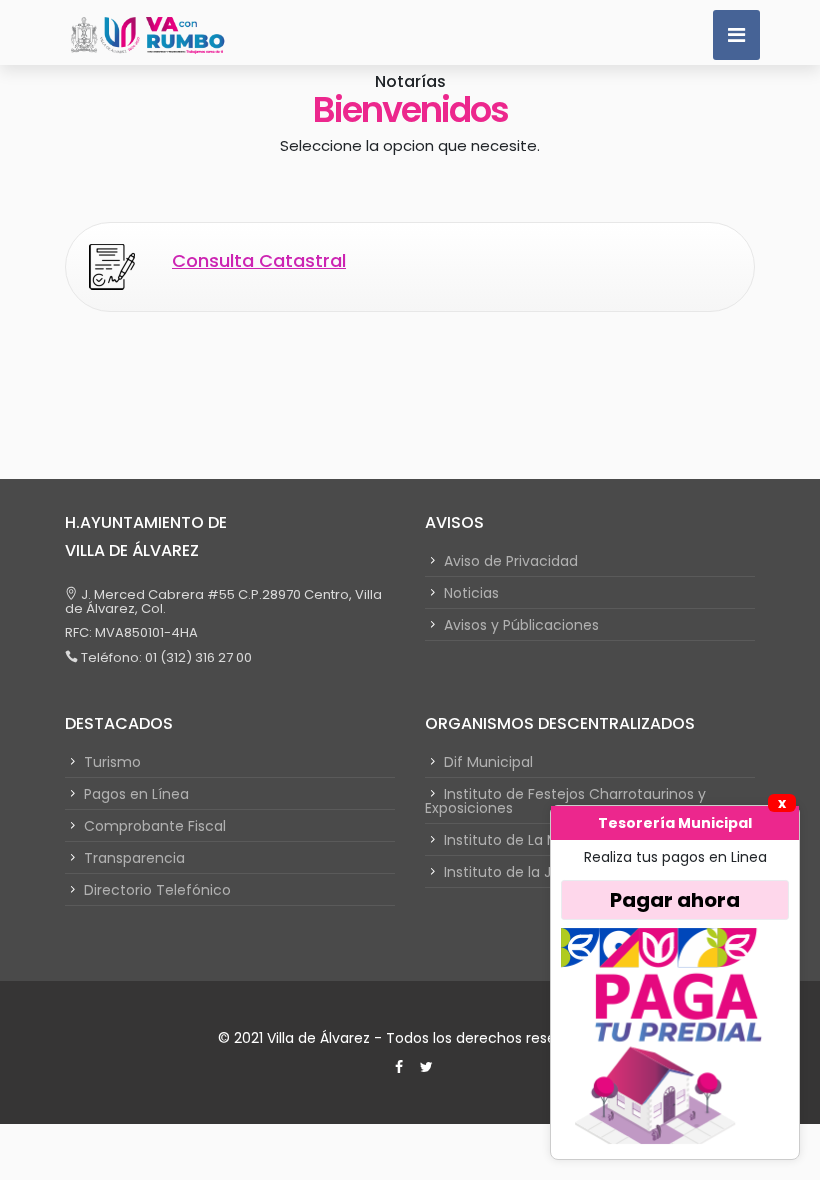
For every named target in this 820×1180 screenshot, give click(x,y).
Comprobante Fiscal (155, 826)
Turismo (112, 762)
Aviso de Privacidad (511, 561)
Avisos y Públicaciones (521, 625)
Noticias (471, 593)
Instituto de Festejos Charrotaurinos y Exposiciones (565, 801)
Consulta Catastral (259, 260)
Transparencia (134, 858)
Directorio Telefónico (157, 890)
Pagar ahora (675, 900)
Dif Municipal (488, 762)
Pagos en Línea (136, 794)
